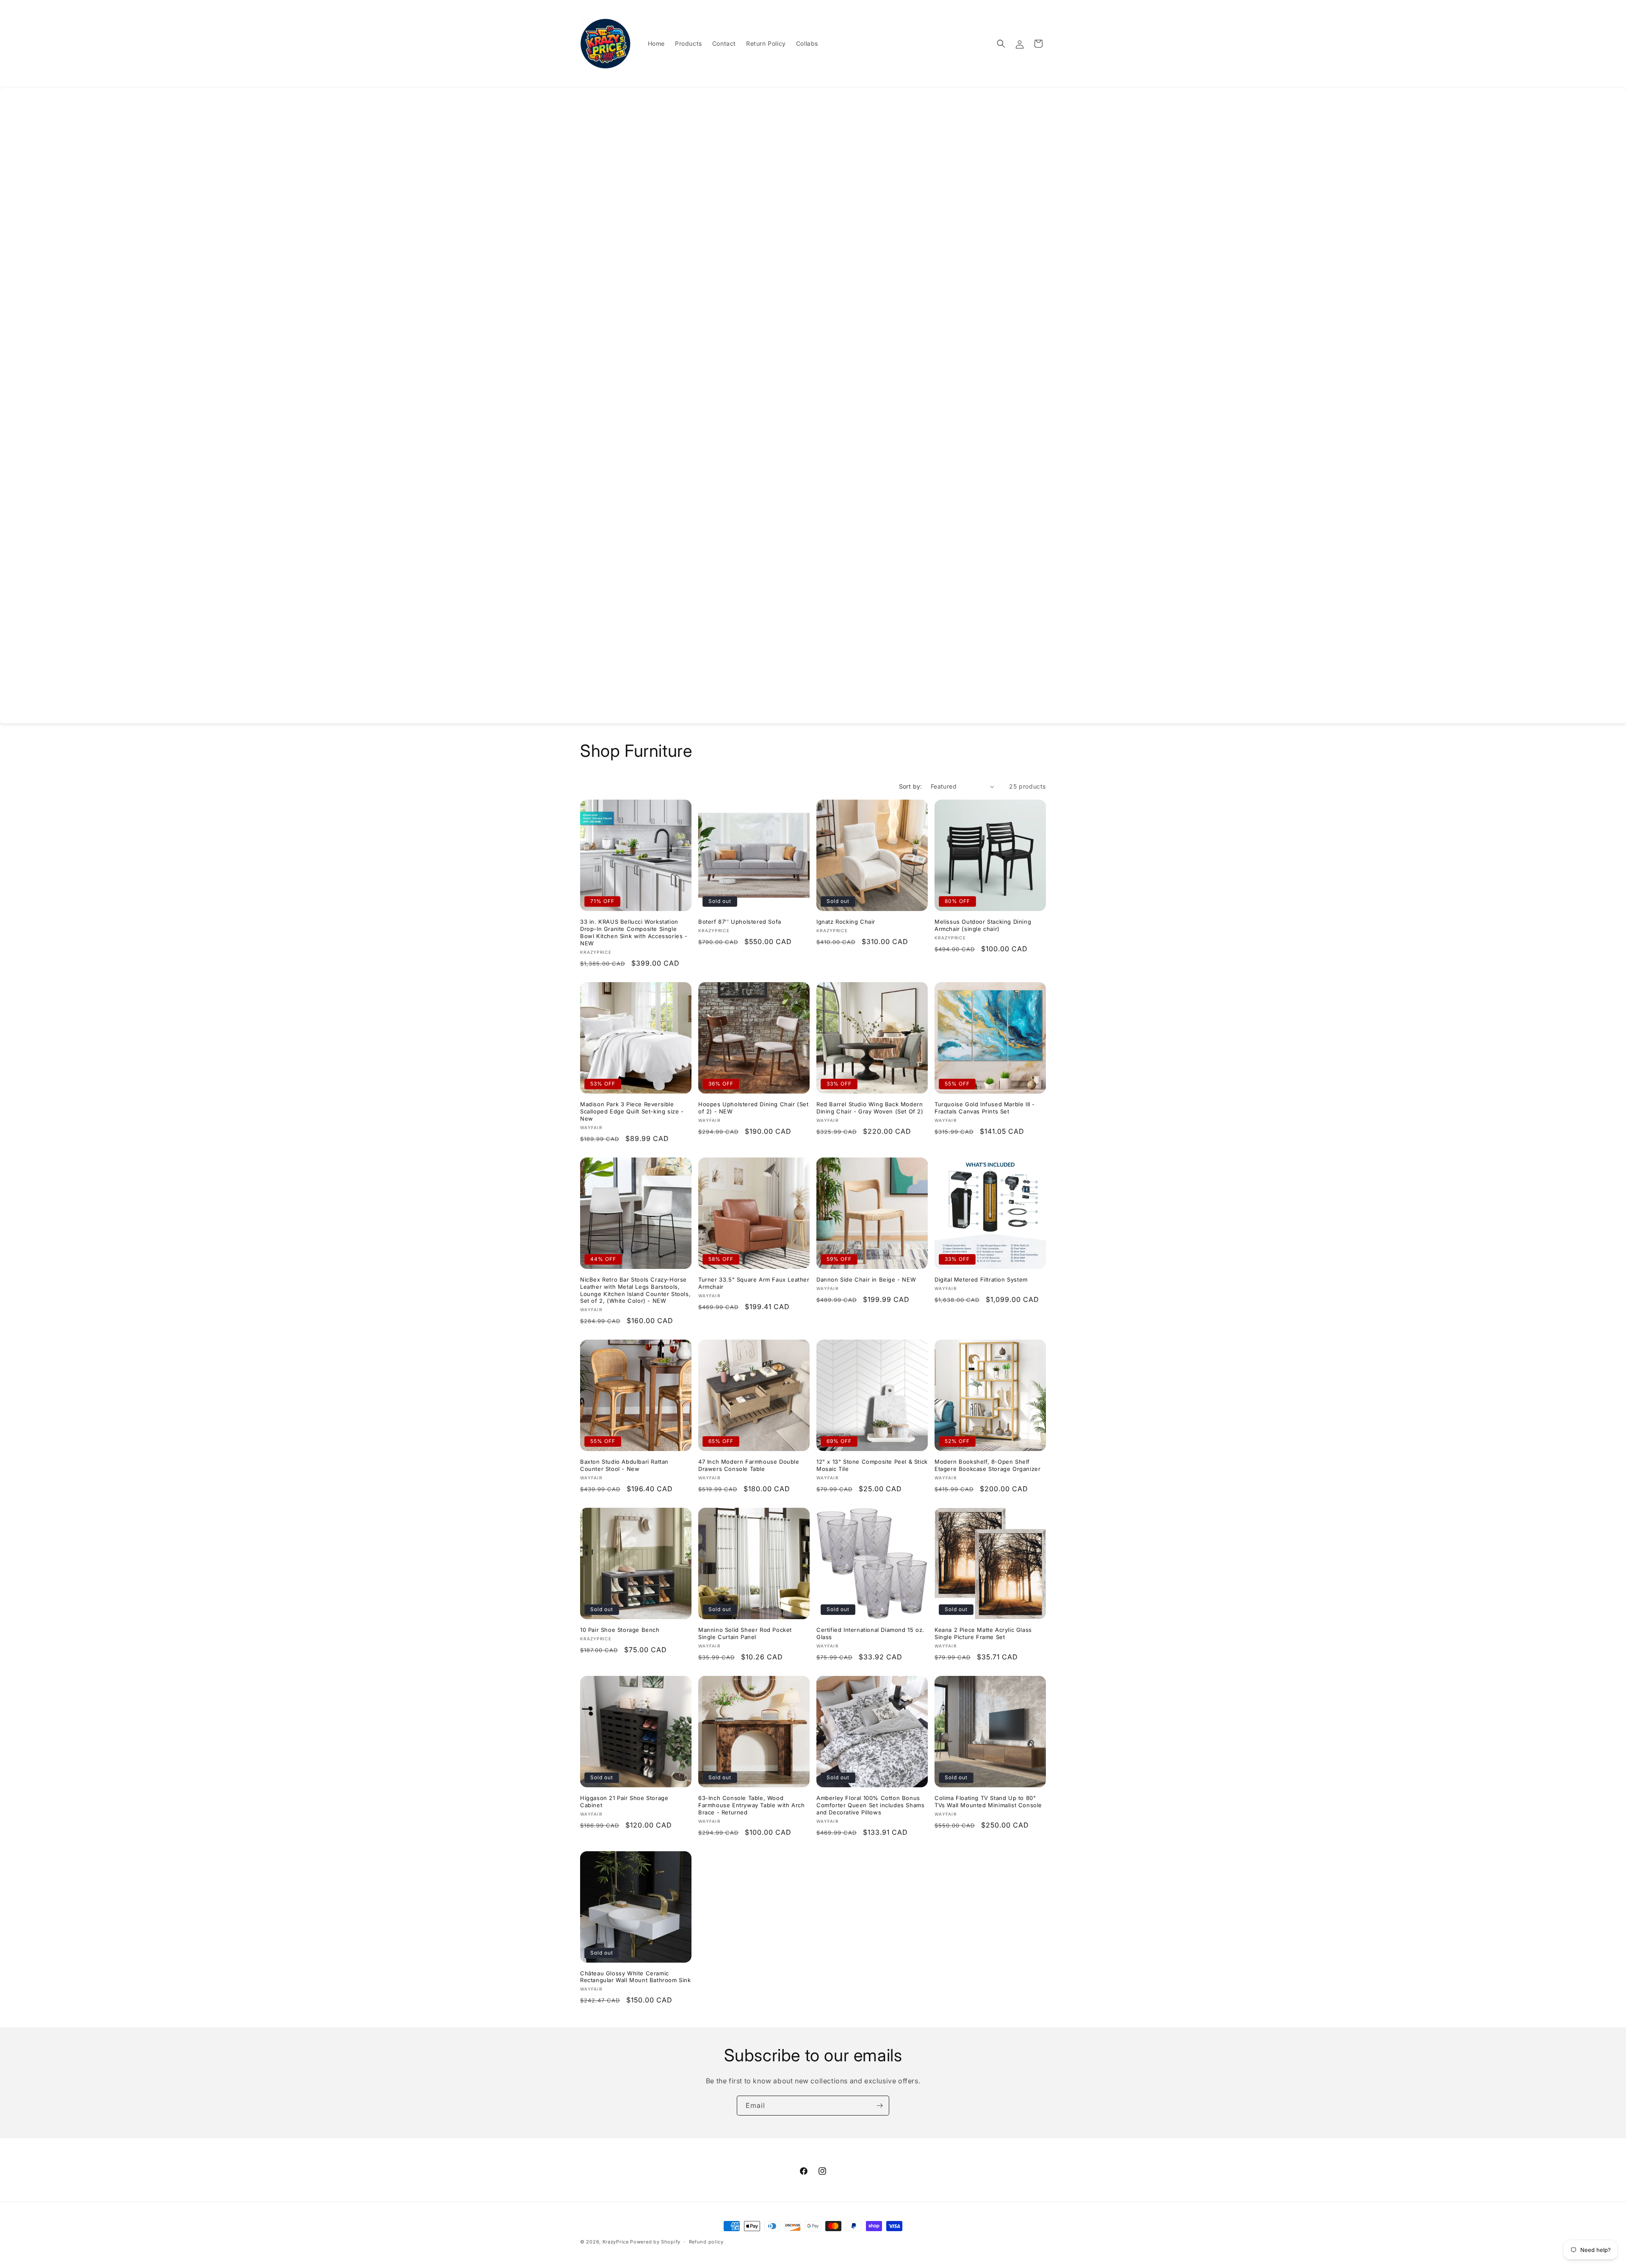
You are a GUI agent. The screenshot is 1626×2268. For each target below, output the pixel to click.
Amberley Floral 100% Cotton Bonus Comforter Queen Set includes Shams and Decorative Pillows (870, 1805)
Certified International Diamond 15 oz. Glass (870, 1633)
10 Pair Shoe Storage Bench (620, 1630)
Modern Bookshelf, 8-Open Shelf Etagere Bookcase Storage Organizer (987, 1465)
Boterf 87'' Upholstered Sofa (740, 922)
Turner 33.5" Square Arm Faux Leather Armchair (754, 1283)
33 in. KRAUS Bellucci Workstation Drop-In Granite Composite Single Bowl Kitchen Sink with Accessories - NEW (634, 932)
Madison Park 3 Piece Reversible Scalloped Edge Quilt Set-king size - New (632, 1111)
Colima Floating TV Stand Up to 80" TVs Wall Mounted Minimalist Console (988, 1801)
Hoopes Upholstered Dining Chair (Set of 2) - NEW (754, 1108)
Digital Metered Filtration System (981, 1279)
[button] (1001, 44)
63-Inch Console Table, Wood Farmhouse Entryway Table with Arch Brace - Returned (751, 1805)
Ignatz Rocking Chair (846, 922)
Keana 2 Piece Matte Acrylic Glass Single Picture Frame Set (983, 1633)
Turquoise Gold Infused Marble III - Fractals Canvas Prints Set (985, 1108)
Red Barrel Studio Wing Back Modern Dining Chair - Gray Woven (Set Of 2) (870, 1108)
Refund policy (706, 2242)
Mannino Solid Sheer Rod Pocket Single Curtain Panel (745, 1633)
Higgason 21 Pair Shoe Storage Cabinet (624, 1801)
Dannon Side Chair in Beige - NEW (866, 1279)
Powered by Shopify (655, 2242)
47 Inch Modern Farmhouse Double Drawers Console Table (749, 1465)
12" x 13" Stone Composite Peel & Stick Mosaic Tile (872, 1465)
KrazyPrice (616, 2242)
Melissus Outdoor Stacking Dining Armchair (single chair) (983, 925)
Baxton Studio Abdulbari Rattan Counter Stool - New (624, 1465)
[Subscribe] (879, 2106)
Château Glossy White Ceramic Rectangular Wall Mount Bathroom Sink (636, 1977)
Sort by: (911, 786)
